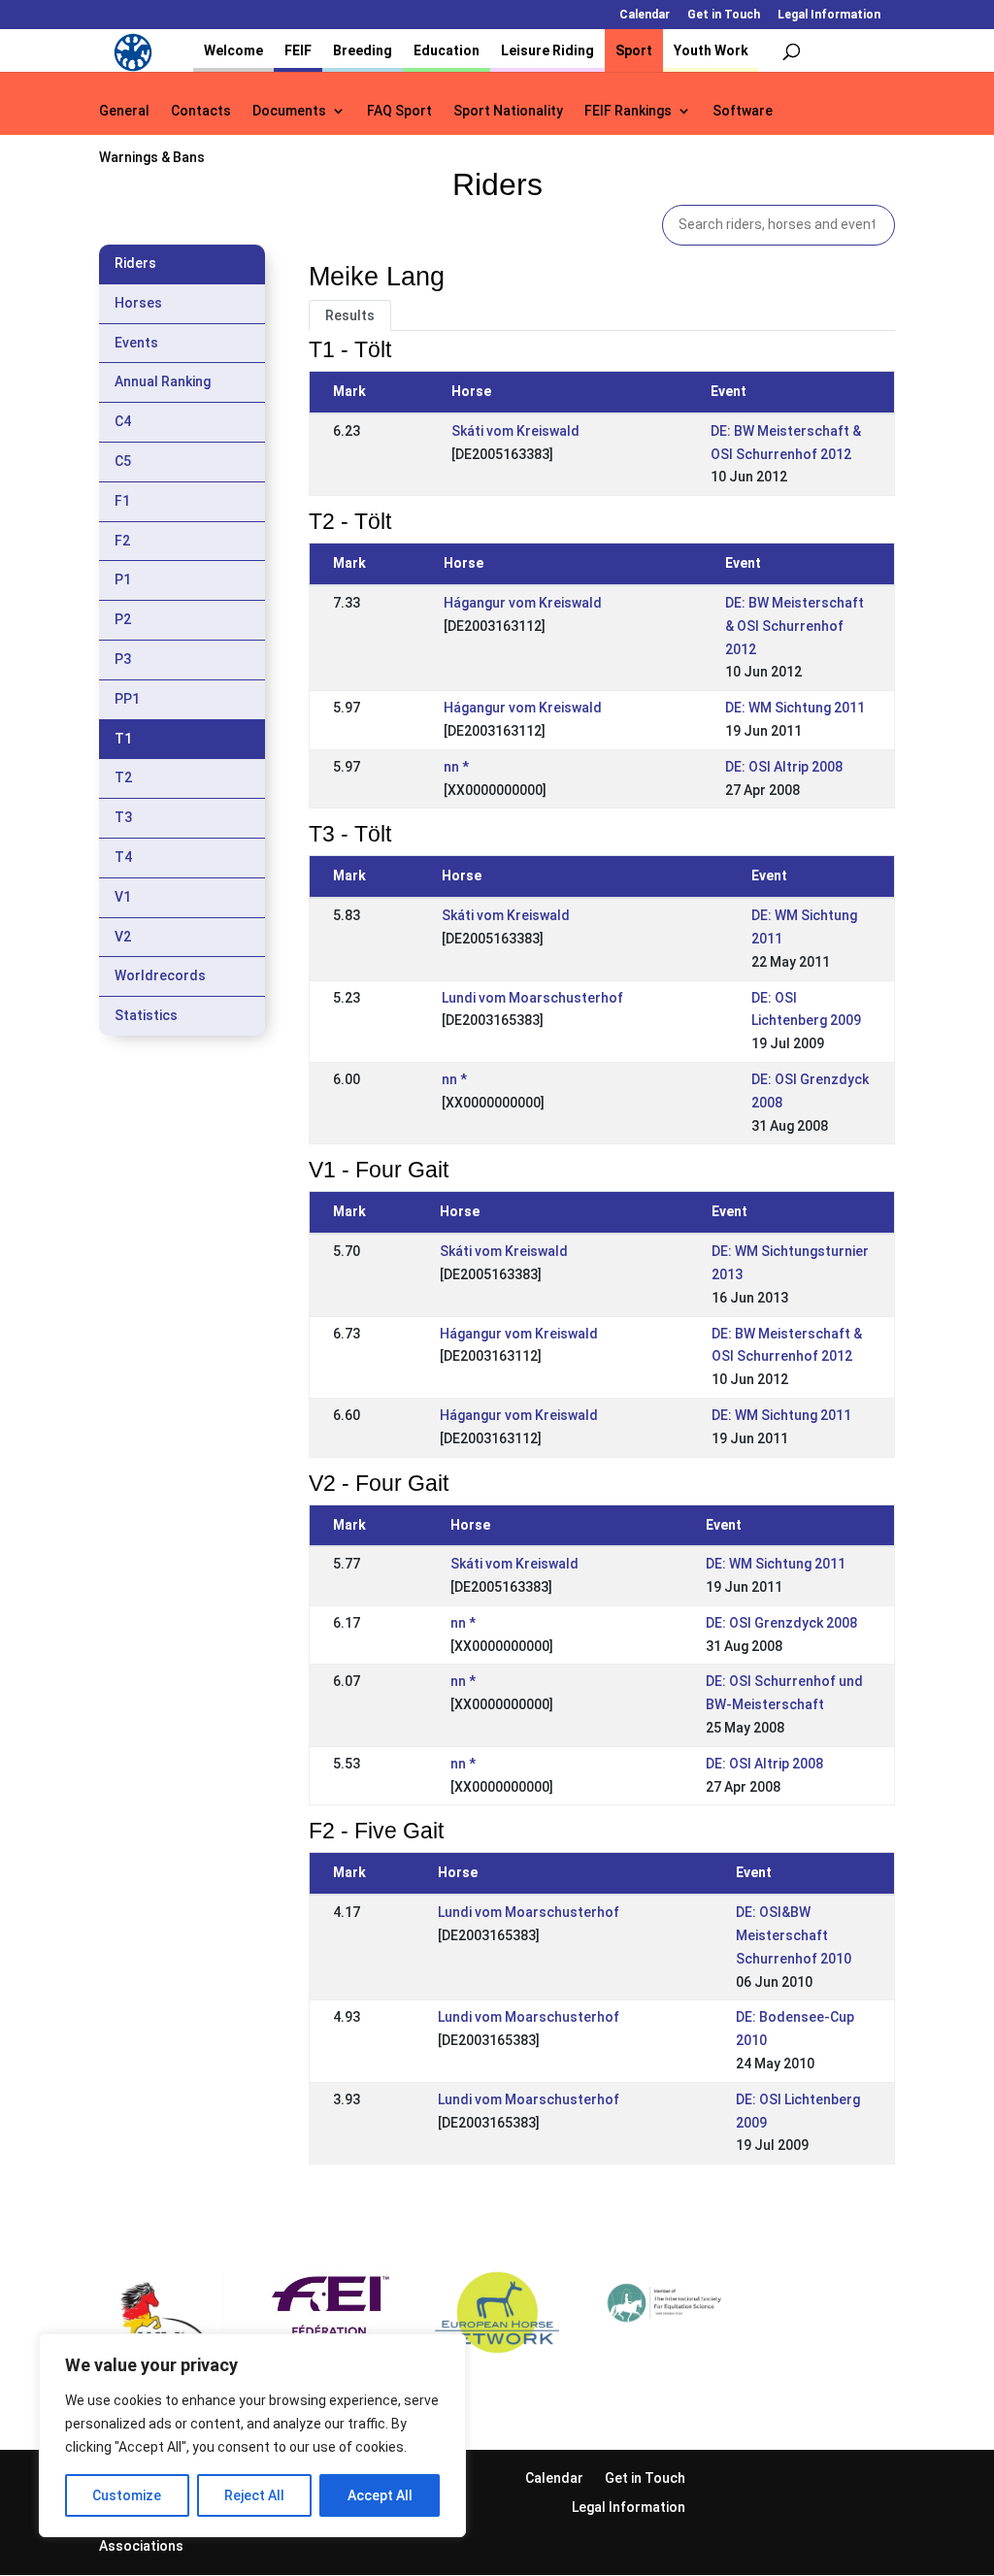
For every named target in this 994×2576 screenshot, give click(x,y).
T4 (123, 857)
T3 (123, 817)
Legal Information (829, 15)
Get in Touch (724, 15)
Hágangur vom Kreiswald (523, 603)
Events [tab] (136, 343)
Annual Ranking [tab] (163, 381)
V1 (123, 897)
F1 (122, 501)
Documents (289, 111)
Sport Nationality (508, 111)
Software (743, 111)
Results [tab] (350, 315)
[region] (252, 2435)
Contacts (201, 111)
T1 (123, 739)
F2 (122, 541)
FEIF (298, 50)
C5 (123, 461)
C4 (123, 421)
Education (447, 50)
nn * (456, 767)
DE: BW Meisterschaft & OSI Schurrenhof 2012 (795, 626)
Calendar (645, 15)
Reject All (254, 2495)
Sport (634, 50)
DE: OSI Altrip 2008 (784, 767)
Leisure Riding (547, 50)
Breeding (363, 50)
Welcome (233, 50)
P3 (123, 659)
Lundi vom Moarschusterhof (532, 998)
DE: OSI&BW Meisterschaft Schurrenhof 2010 (794, 1935)
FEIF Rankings (628, 111)
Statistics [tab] (146, 1015)
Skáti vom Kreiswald (515, 431)
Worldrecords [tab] (160, 975)
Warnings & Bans (152, 158)
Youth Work (711, 50)
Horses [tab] (138, 303)
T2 (123, 777)
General (124, 111)
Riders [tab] (135, 263)
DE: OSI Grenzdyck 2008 (781, 1623)
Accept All (380, 2495)
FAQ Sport (399, 111)
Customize (127, 2495)
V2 (123, 937)
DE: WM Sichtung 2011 (795, 708)
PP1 (127, 699)
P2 (123, 619)
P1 (123, 579)
